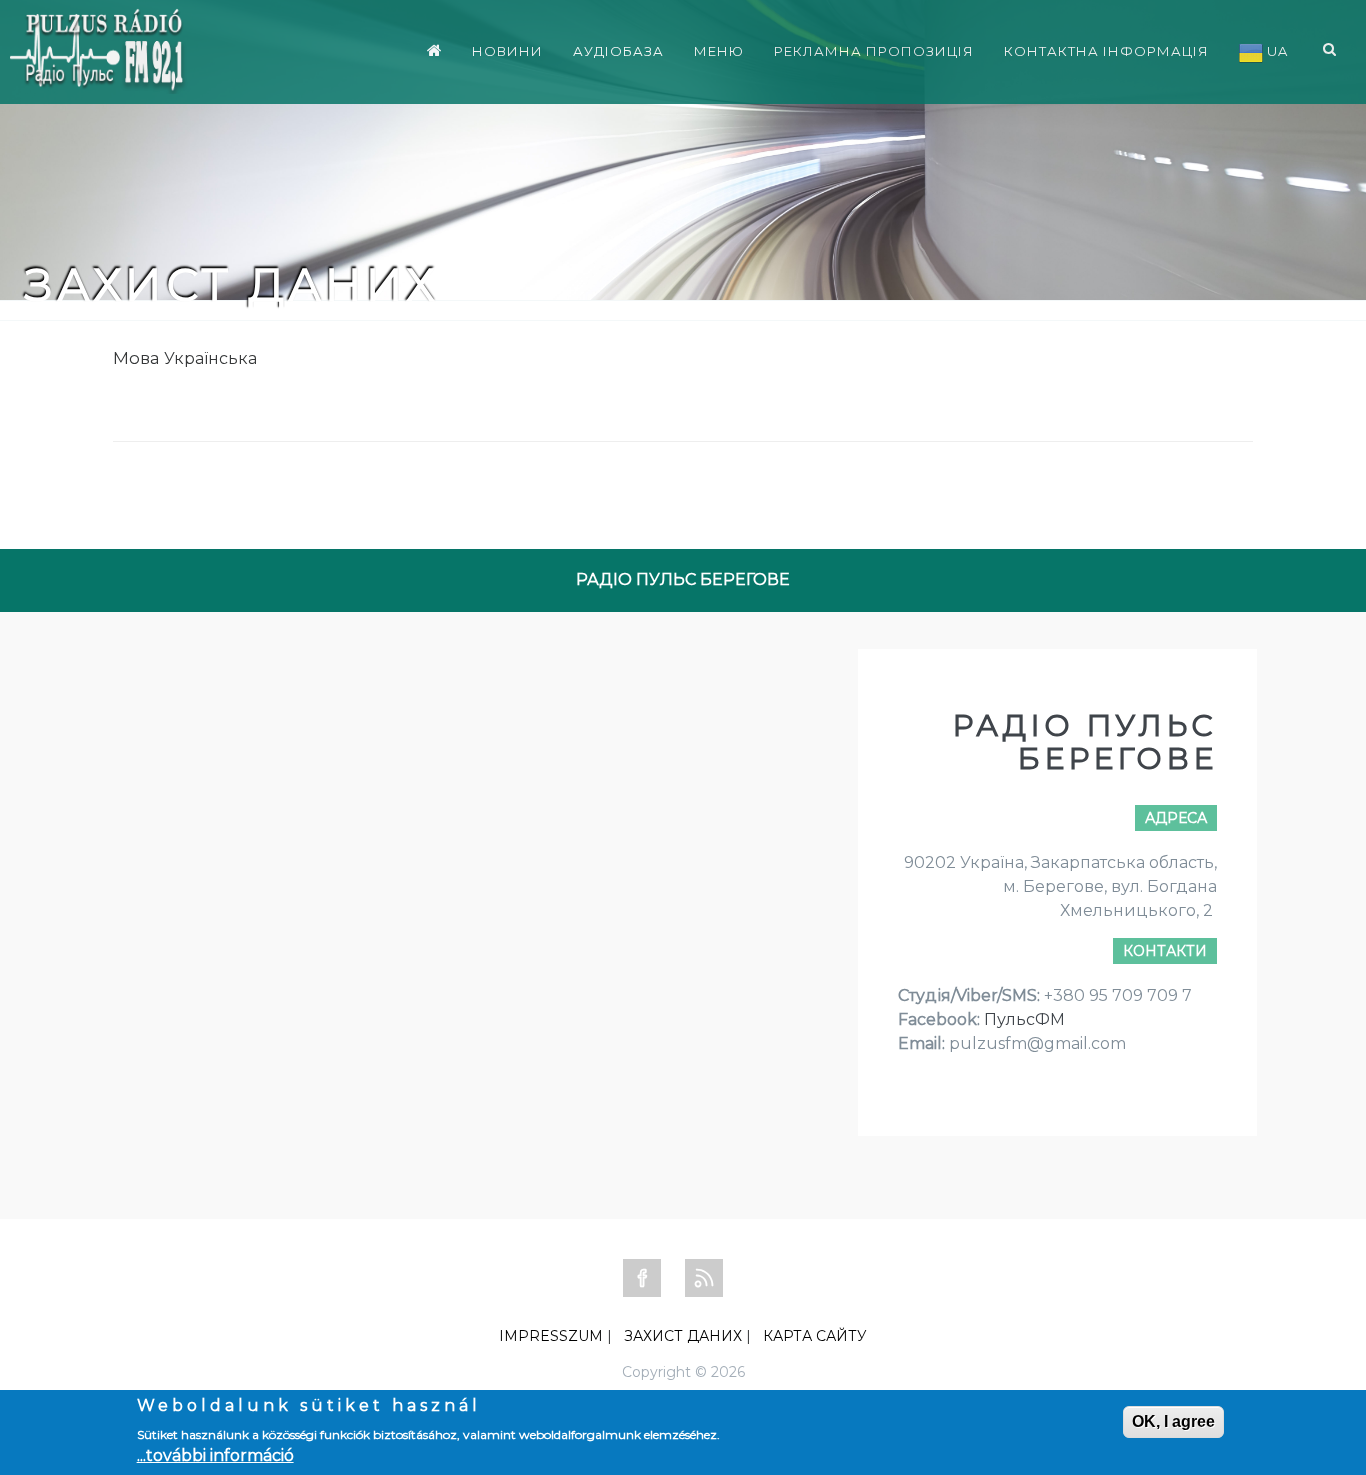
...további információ (215, 1455)
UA (1275, 51)
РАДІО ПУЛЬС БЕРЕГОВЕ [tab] (683, 579)
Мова (136, 358)
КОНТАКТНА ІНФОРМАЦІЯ (1106, 51)
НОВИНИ (507, 51)
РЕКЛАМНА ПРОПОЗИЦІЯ (874, 51)
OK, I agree (1173, 1421)
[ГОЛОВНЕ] (434, 50)
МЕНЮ (719, 51)
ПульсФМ (1024, 1019)
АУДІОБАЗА (618, 51)
